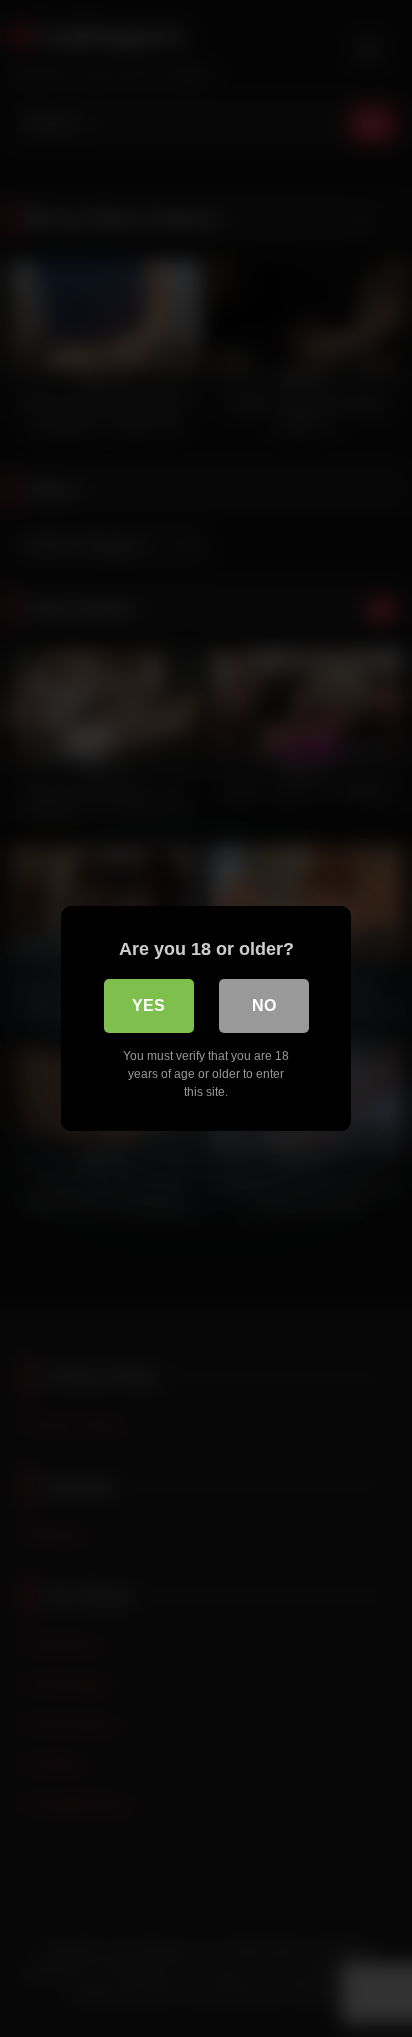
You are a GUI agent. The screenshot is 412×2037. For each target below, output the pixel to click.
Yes (148, 1005)
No (264, 1005)
